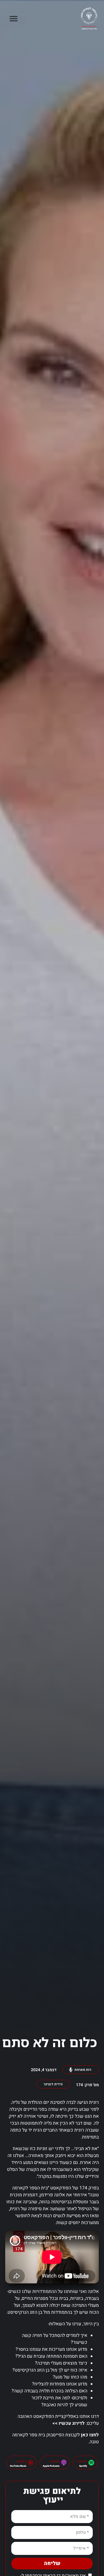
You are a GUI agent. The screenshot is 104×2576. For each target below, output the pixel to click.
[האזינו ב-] (91, 2463)
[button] (13, 19)
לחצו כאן (90, 2435)
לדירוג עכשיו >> (68, 2423)
